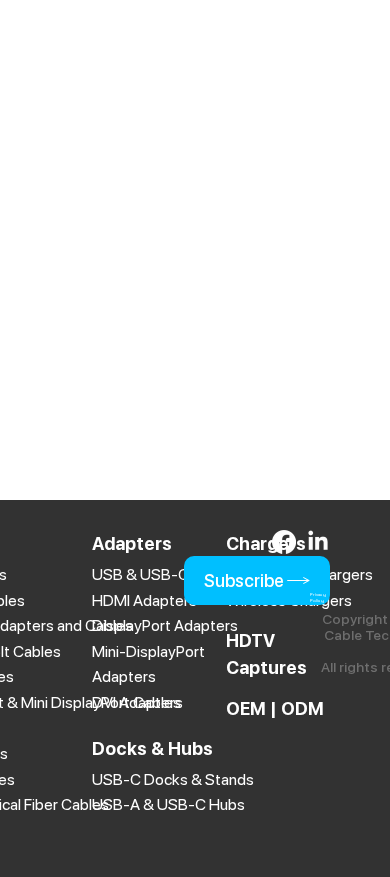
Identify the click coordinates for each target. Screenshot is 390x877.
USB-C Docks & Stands (173, 779)
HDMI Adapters (144, 600)
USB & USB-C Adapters (174, 574)
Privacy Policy (318, 597)
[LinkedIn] (318, 542)
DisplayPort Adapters (165, 625)
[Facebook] (284, 542)
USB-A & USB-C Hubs (168, 804)
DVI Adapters (137, 702)
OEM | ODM (275, 708)
